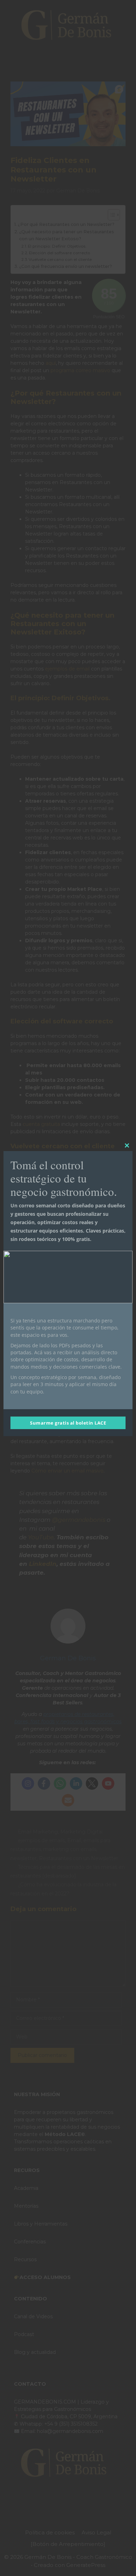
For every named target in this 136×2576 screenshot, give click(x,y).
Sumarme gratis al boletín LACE (68, 1423)
